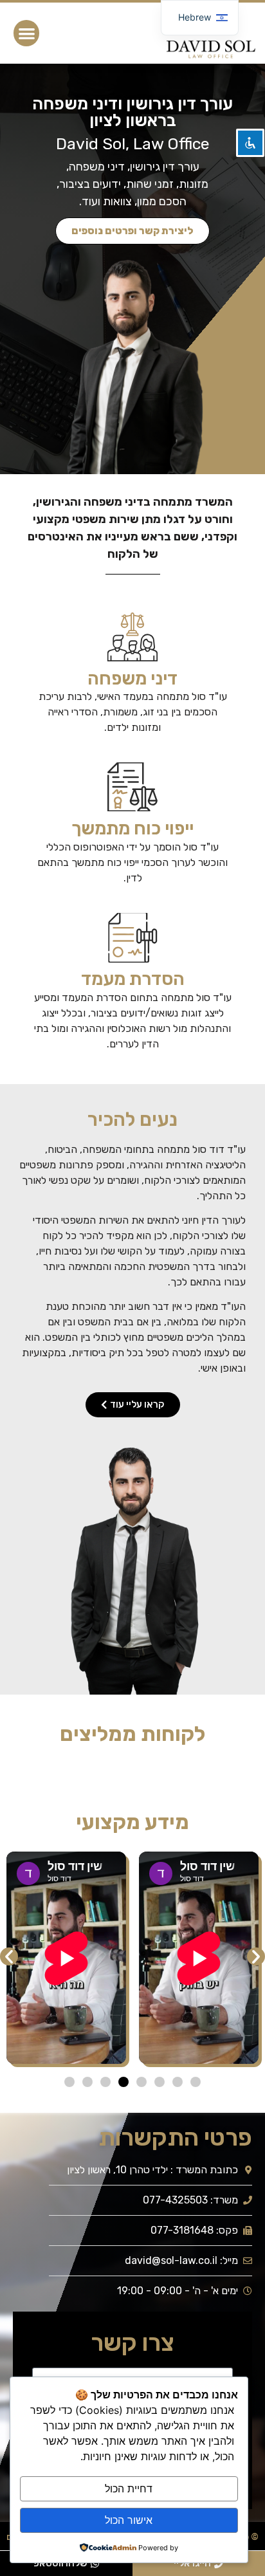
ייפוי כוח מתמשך (132, 828)
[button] (27, 33)
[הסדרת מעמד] (132, 937)
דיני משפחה (132, 678)
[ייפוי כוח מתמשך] (132, 787)
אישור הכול (129, 2520)
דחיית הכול (129, 2489)
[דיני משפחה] (132, 637)
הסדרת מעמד (133, 979)
